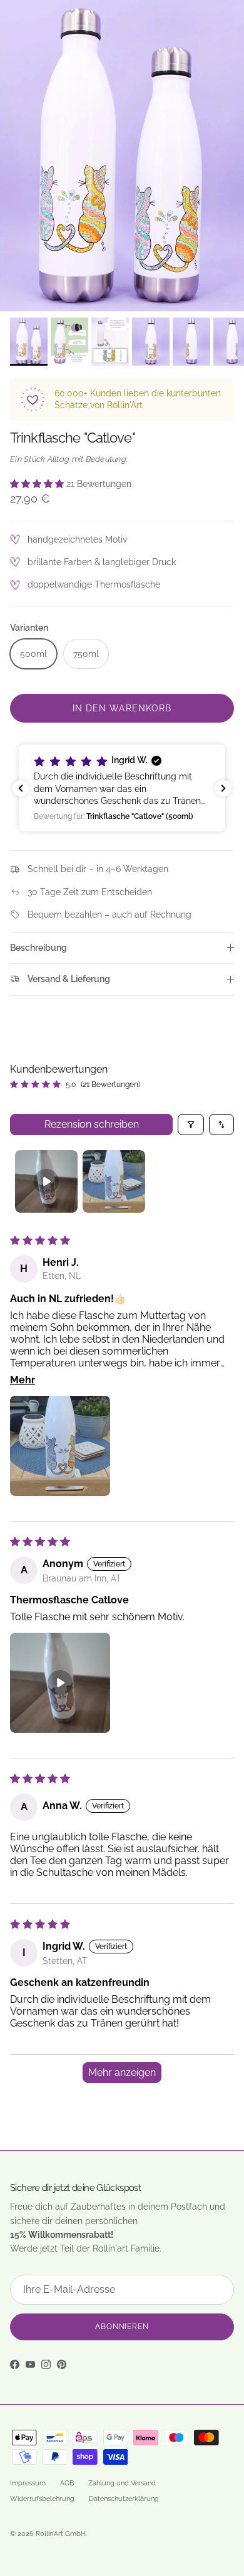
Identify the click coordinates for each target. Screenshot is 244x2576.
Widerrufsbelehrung (42, 2499)
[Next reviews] (223, 788)
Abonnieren (122, 2327)
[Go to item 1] (46, 1181)
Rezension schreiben (92, 1124)
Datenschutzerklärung (124, 2499)
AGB (67, 2483)
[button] (38, 484)
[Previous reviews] (21, 788)
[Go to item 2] (114, 1181)
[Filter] (191, 1125)
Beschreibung (38, 948)
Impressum (28, 2483)
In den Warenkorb (122, 708)
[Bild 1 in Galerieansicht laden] (122, 156)
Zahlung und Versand (122, 2483)
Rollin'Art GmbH (61, 2534)
